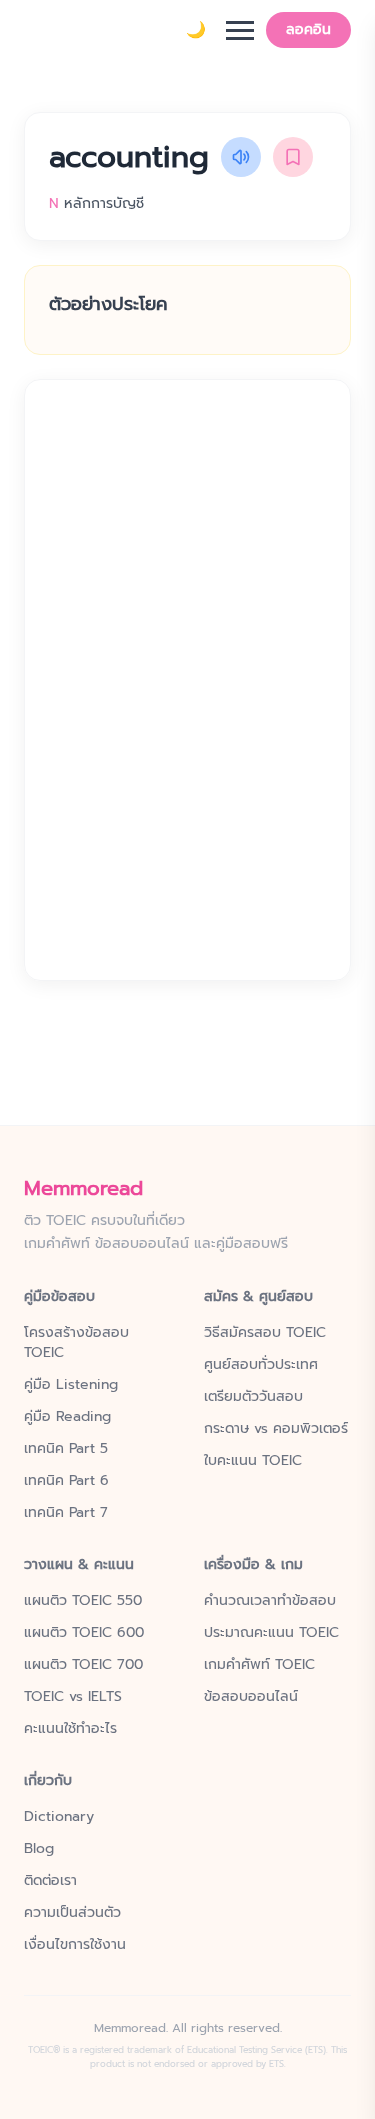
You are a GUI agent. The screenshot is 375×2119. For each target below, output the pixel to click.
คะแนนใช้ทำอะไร (70, 1729)
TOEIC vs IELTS (73, 1697)
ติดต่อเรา (50, 1881)
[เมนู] (240, 30)
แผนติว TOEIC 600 (84, 1633)
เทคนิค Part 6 (66, 1481)
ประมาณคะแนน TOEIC (271, 1633)
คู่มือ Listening (71, 1385)
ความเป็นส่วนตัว (72, 1913)
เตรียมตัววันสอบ (253, 1397)
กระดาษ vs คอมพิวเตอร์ (276, 1429)
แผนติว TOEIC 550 (83, 1601)
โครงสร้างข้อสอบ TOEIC (76, 1343)
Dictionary (59, 1817)
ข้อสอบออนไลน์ (251, 1697)
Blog (39, 1849)
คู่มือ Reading (67, 1417)
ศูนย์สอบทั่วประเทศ (261, 1365)
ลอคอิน (308, 29)
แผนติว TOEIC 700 (83, 1665)
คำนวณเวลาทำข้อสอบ (270, 1601)
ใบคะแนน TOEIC (253, 1461)
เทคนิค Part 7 (66, 1513)
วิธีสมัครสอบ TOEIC (265, 1333)
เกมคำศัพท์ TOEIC (259, 1665)
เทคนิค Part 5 (66, 1449)
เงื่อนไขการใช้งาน (75, 1945)
